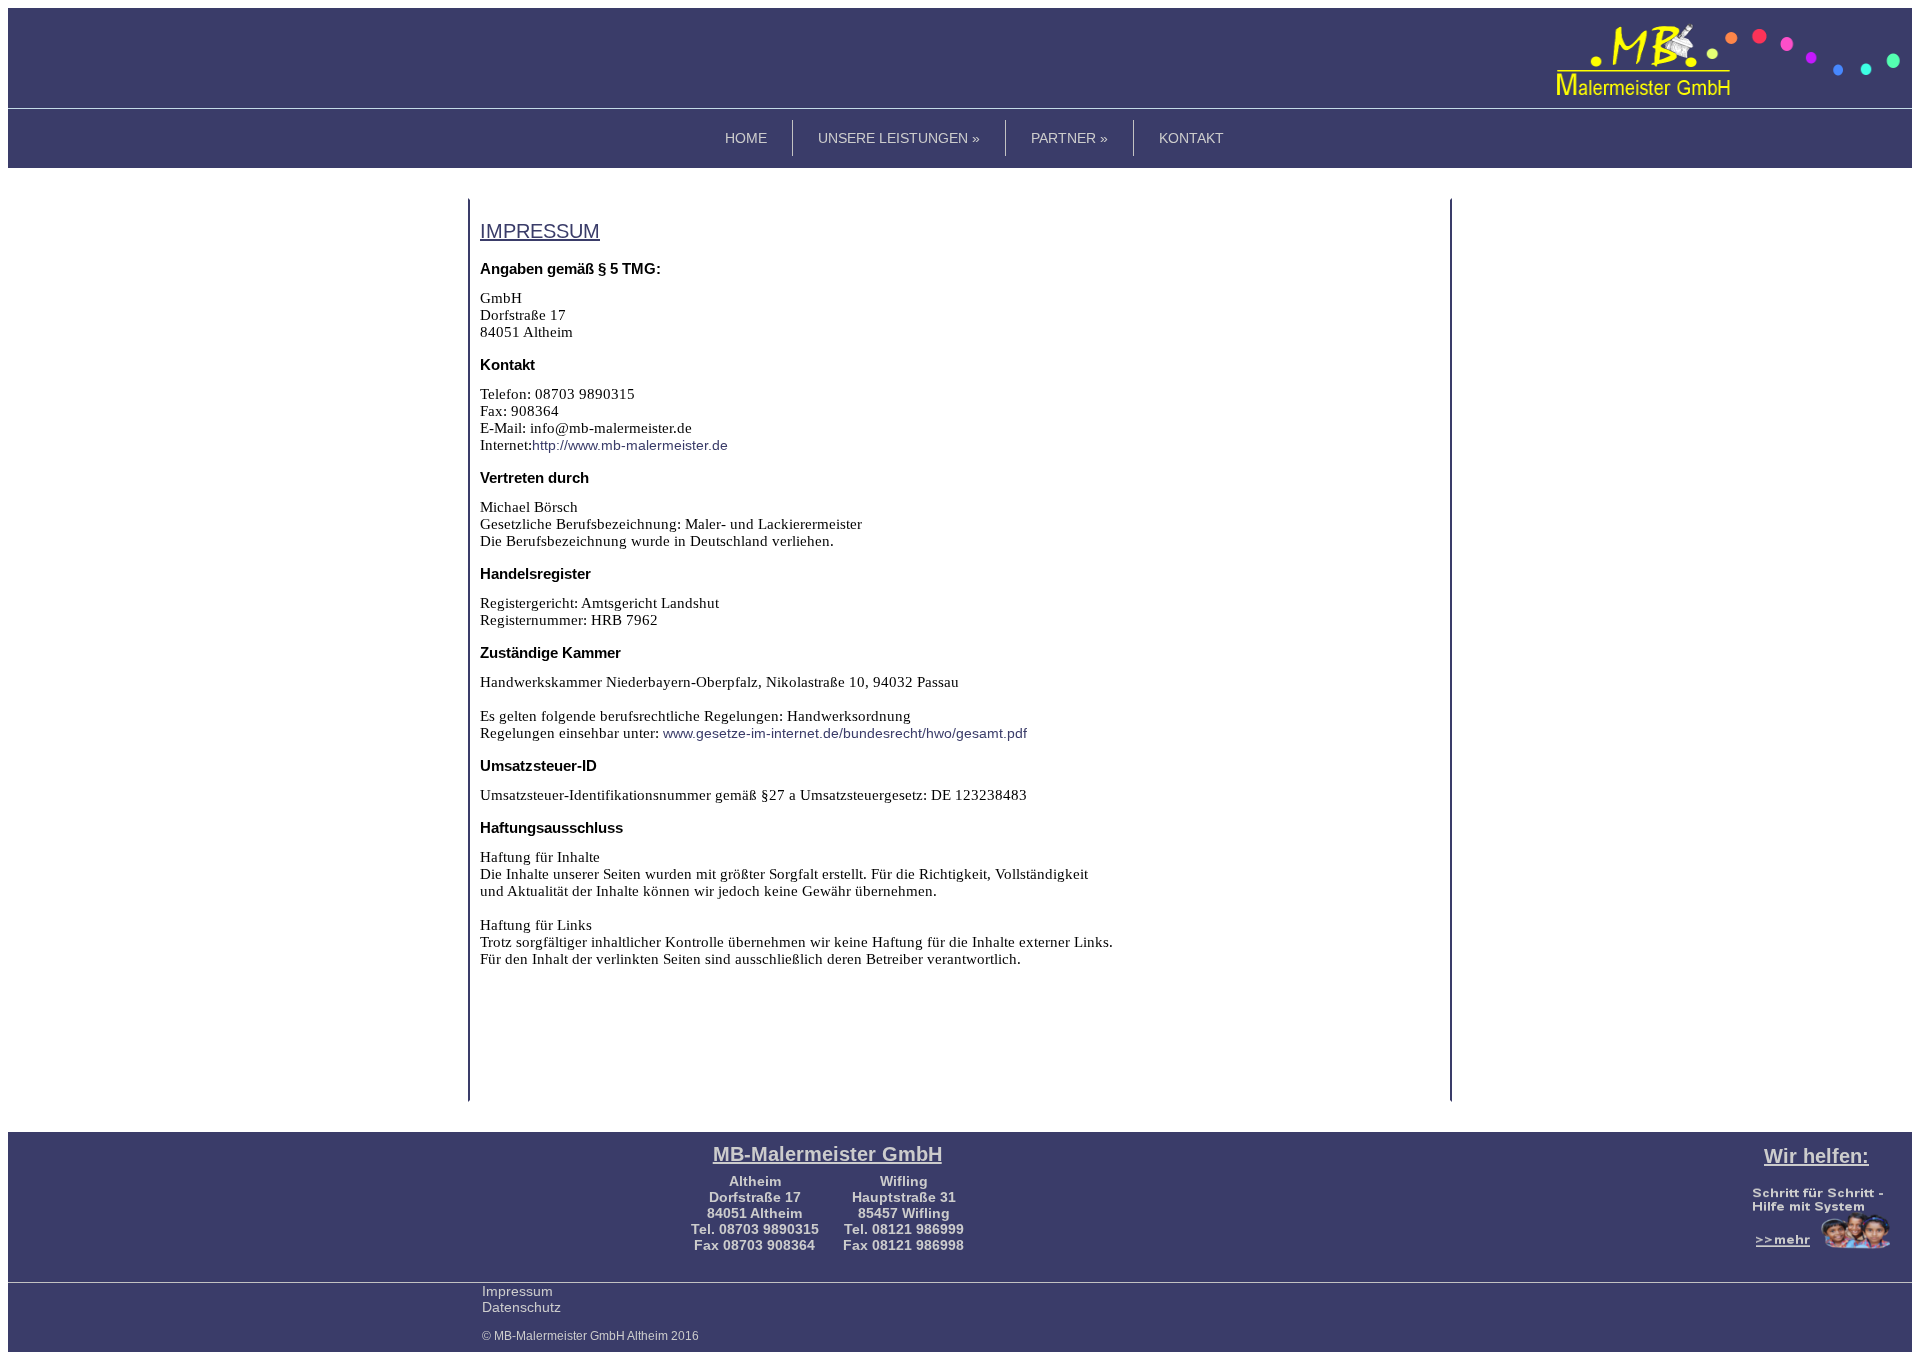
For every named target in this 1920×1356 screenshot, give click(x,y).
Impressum (517, 1291)
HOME (746, 138)
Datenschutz (521, 1307)
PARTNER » (1069, 138)
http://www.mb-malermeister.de (630, 445)
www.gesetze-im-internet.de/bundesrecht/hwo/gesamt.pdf (843, 733)
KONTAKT (1191, 138)
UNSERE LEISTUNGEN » (899, 138)
